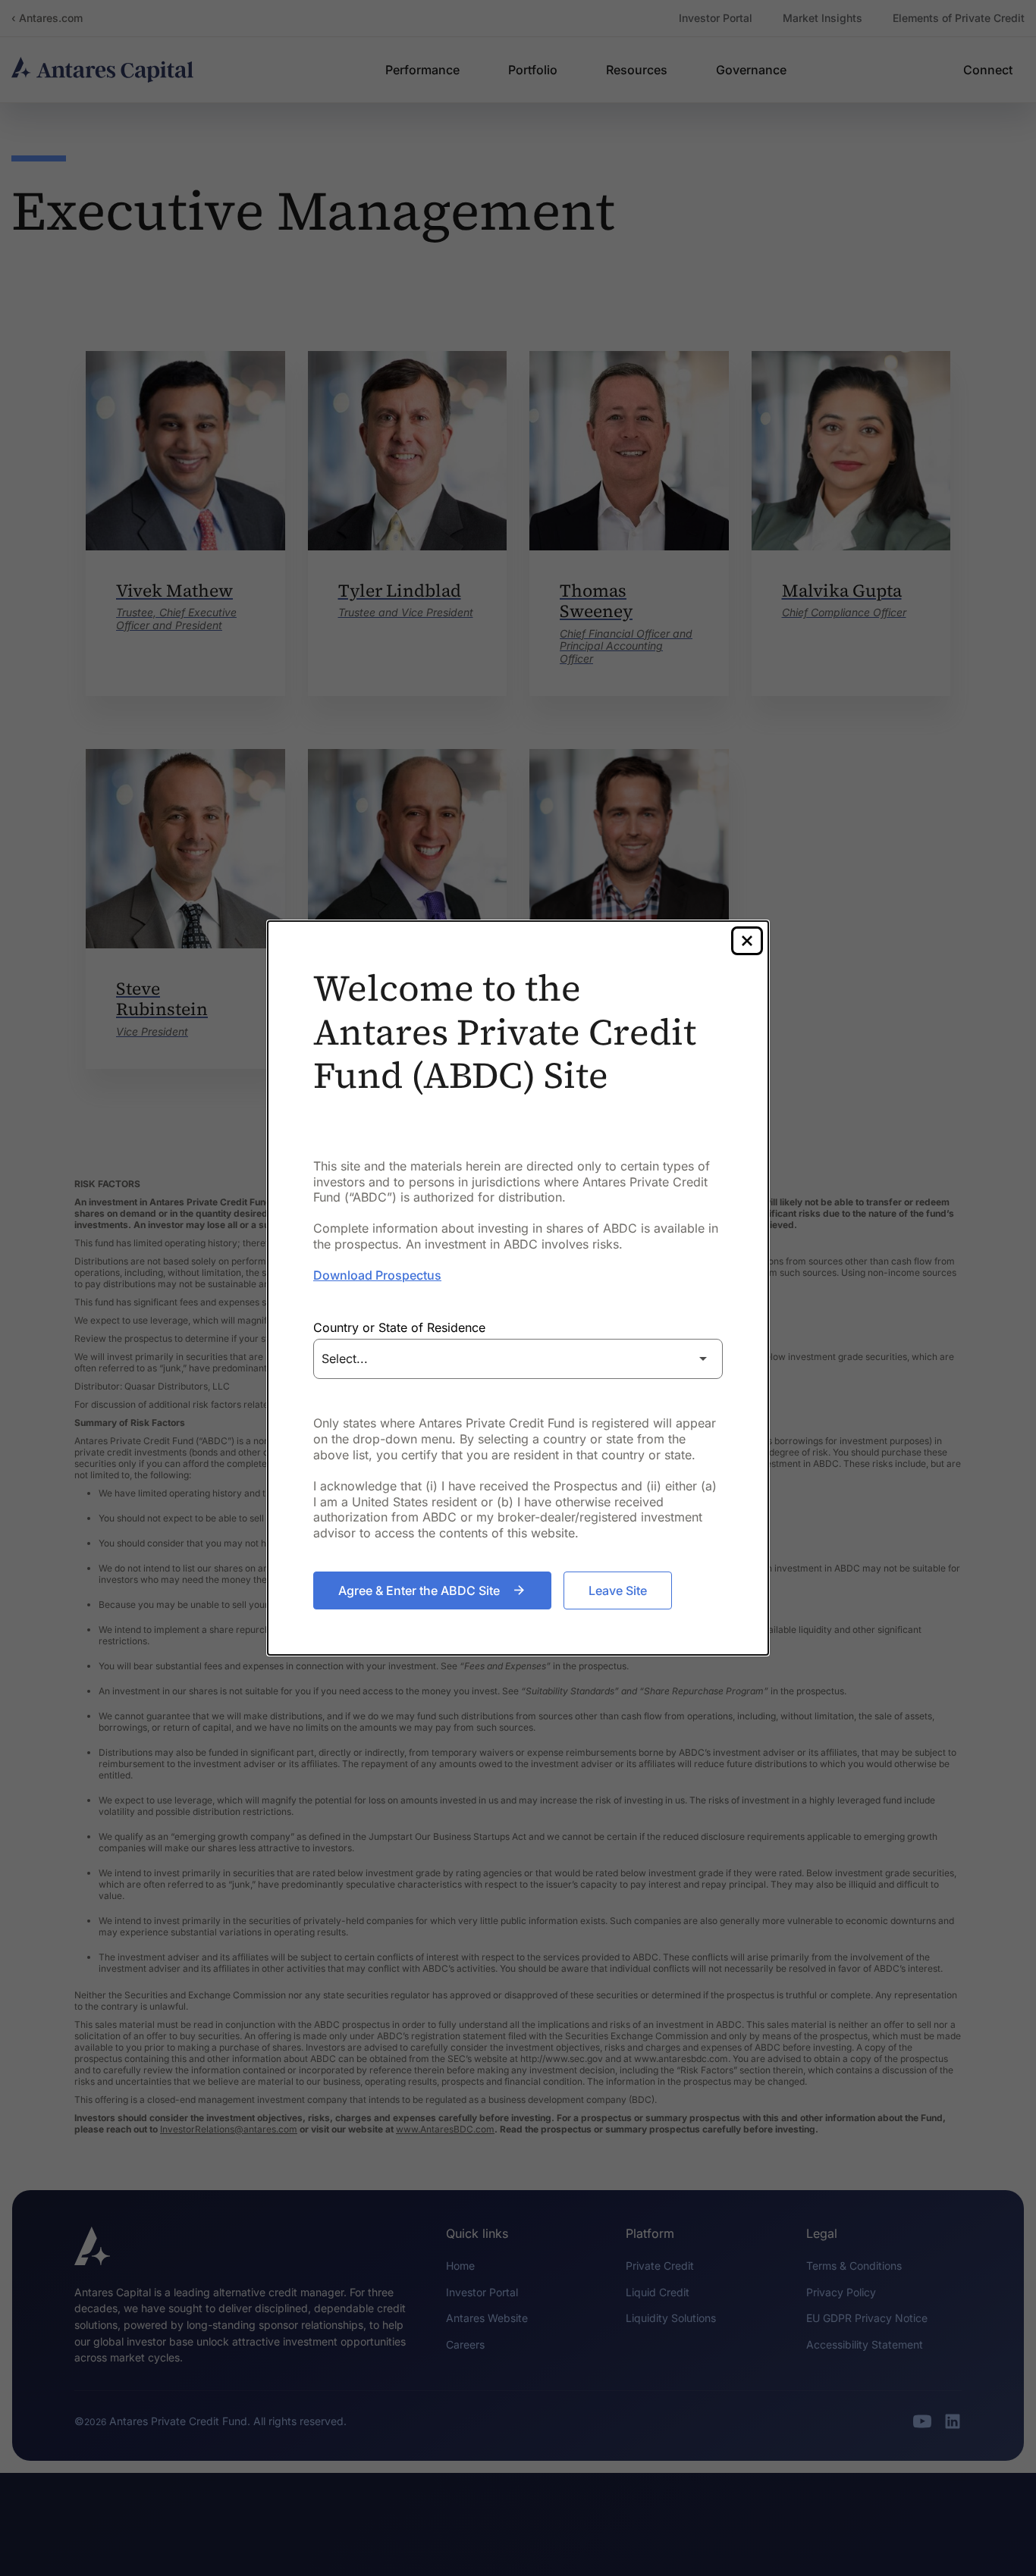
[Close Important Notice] (747, 941)
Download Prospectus (377, 1275)
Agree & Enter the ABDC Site (419, 1590)
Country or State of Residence (399, 1327)
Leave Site (618, 1590)
